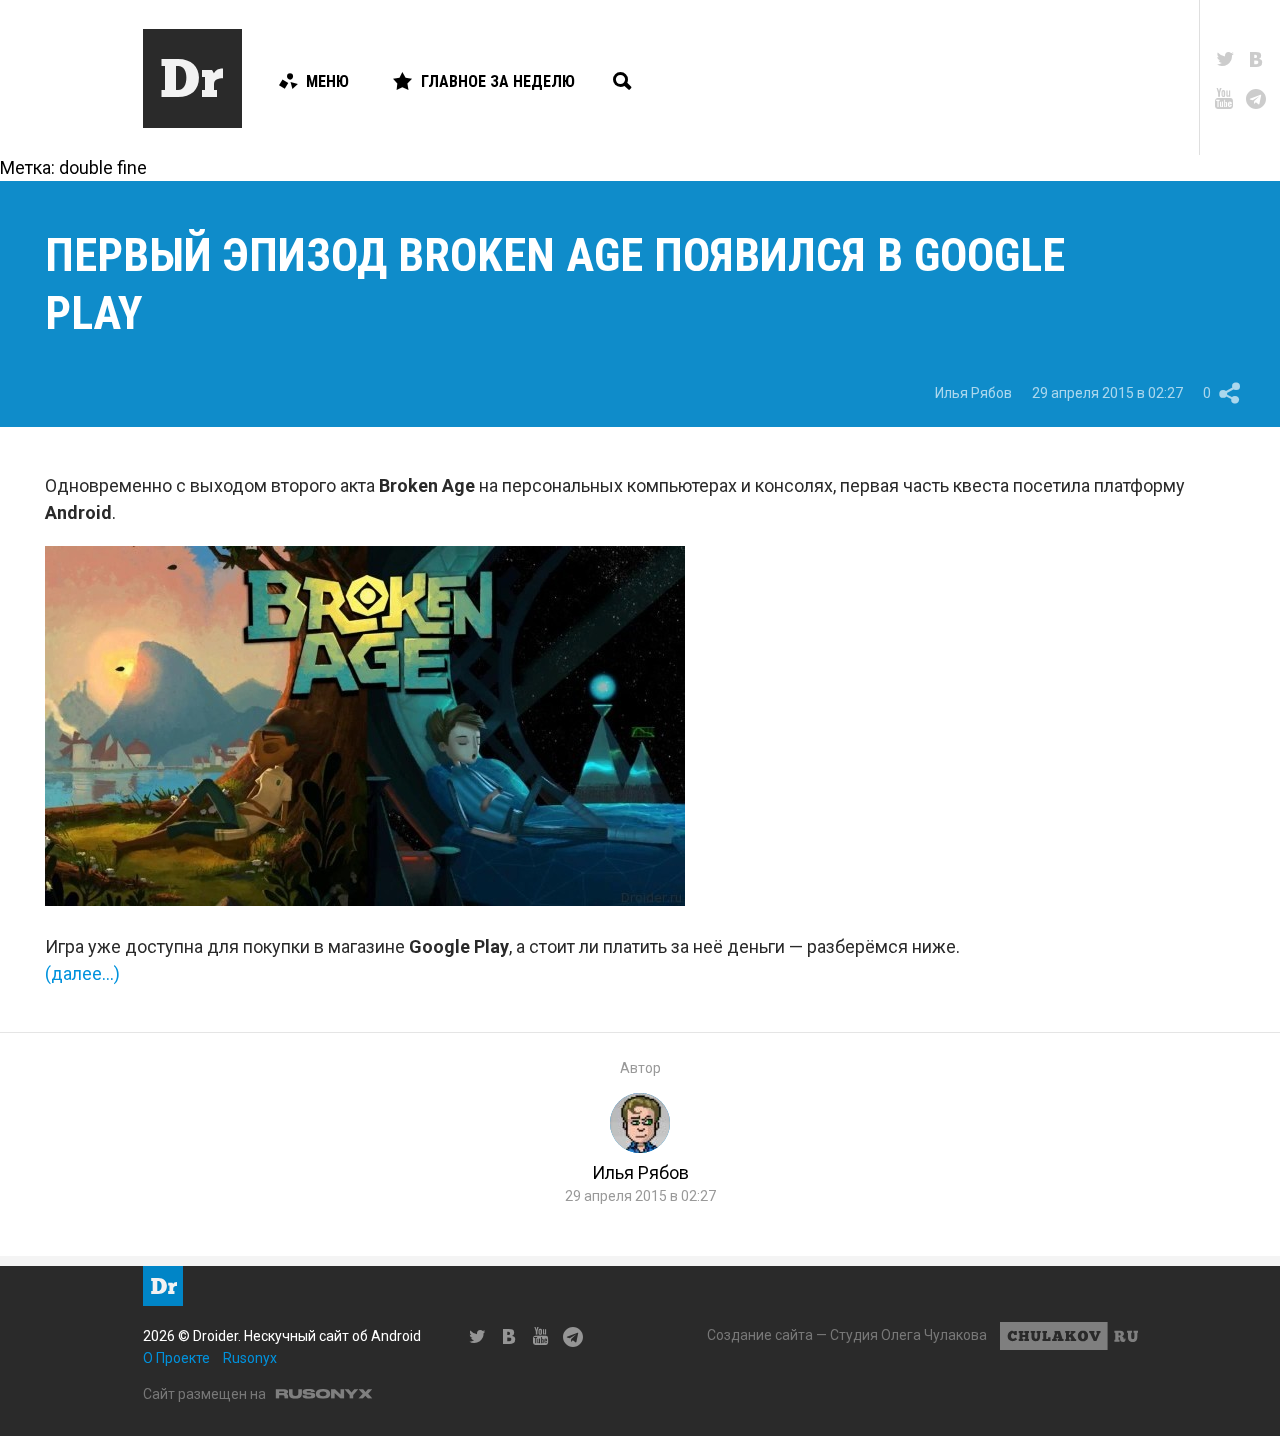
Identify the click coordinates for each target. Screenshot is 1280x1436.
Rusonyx (250, 1358)
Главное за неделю (498, 81)
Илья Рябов (973, 393)
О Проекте (176, 1358)
